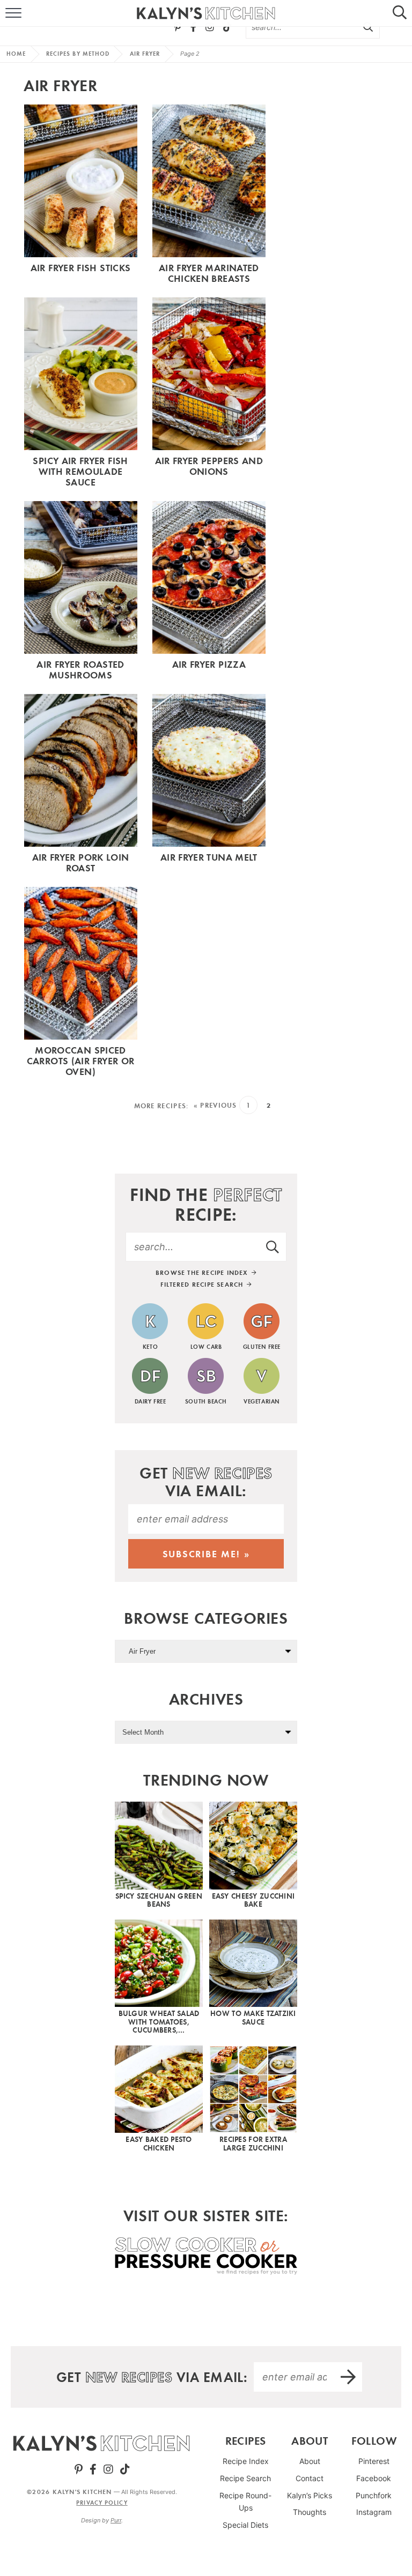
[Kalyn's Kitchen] (102, 2443)
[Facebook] (193, 27)
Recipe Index (246, 2461)
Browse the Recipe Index (203, 1272)
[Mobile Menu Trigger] (8, 13)
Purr (116, 2520)
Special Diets (245, 2525)
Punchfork (374, 2495)
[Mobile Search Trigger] (404, 13)
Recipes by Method (78, 54)
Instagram (374, 2512)
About (310, 2461)
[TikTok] (227, 27)
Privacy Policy (102, 2503)
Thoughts (310, 2512)
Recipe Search (245, 2478)
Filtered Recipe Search (203, 1284)
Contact (310, 2478)
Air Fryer (145, 54)
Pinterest (374, 2461)
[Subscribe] (349, 2377)
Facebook (374, 2478)
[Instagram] (210, 27)
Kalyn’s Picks (310, 2495)
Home (16, 54)
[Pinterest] (178, 27)
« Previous (215, 1105)
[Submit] (369, 27)
